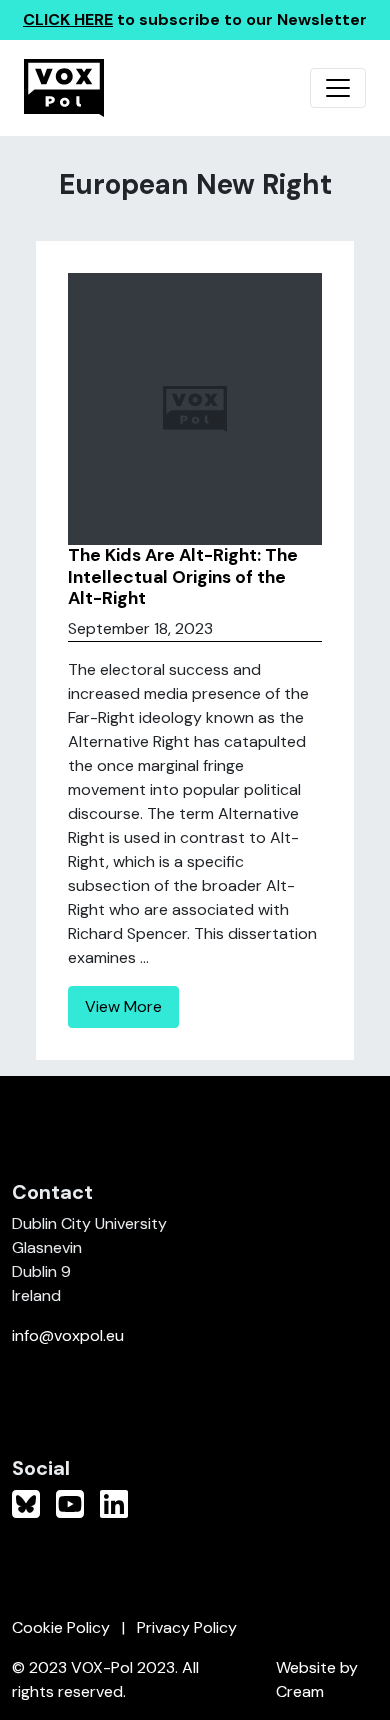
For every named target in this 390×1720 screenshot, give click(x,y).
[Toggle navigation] (338, 88)
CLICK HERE (68, 19)
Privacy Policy (187, 1627)
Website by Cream (317, 1679)
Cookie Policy (61, 1627)
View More (123, 1006)
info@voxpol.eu (68, 1335)
